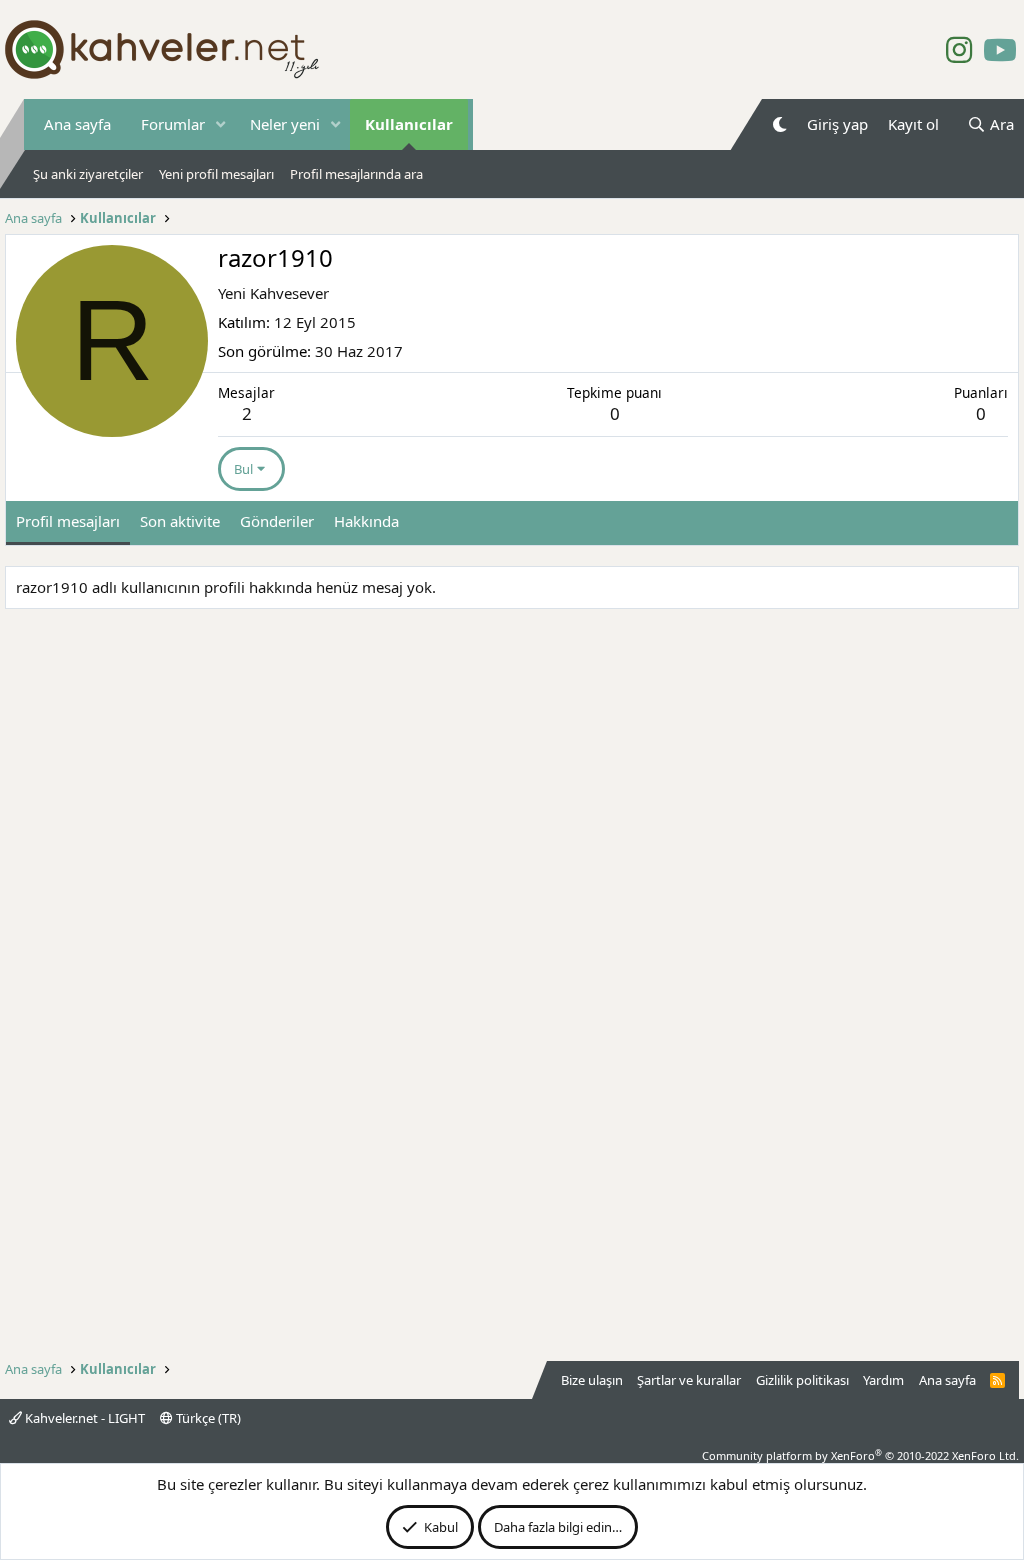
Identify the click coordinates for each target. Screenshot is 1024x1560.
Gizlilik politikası (802, 1380)
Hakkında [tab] (366, 521)
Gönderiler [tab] (277, 521)
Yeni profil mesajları (216, 174)
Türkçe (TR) (207, 1418)
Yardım (883, 1380)
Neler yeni (285, 124)
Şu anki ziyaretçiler (88, 174)
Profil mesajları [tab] (68, 521)
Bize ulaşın (592, 1380)
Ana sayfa (77, 124)
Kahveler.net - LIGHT (83, 1418)
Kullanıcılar (409, 124)
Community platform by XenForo (860, 1455)
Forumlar (173, 124)
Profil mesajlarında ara (356, 174)
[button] (221, 124)
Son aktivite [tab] (180, 521)
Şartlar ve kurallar (689, 1380)
